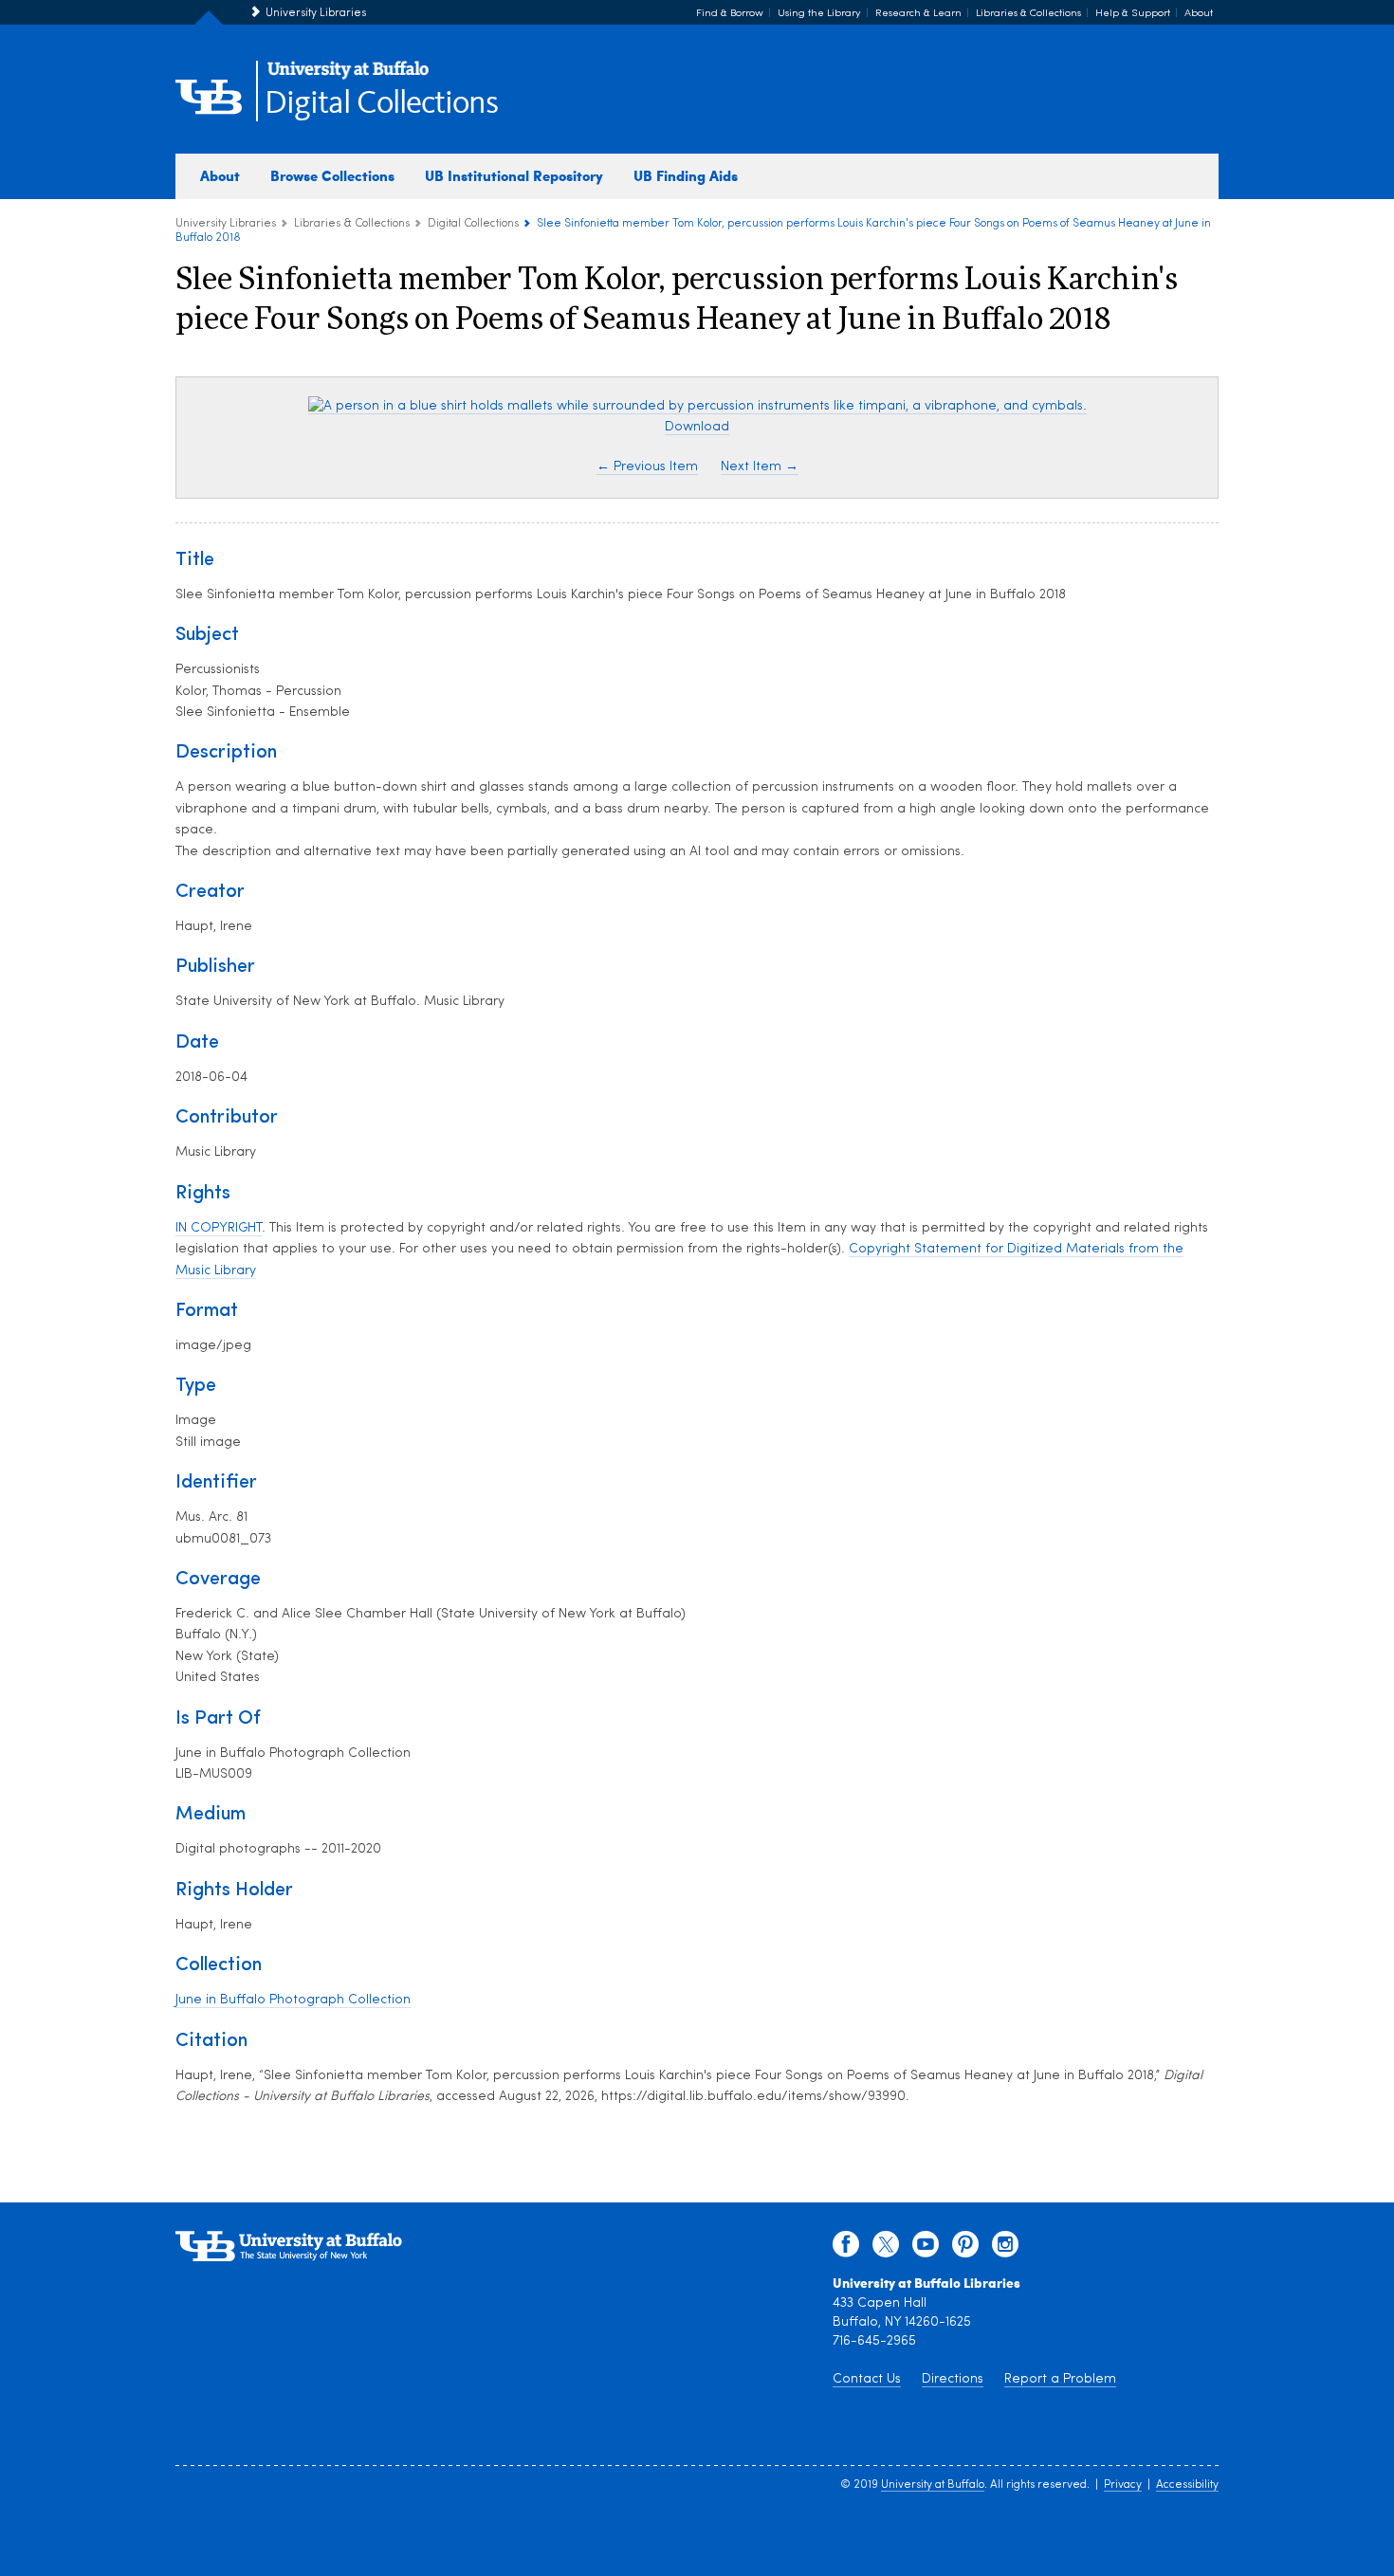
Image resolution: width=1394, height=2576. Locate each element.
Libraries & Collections (1028, 14)
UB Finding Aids (686, 175)
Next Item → (760, 467)
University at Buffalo (933, 2485)
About (1199, 14)
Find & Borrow (730, 14)
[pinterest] (965, 2249)
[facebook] (846, 2249)
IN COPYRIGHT (219, 1228)
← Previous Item (647, 467)
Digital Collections (381, 104)
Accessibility (1187, 2485)
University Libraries (316, 13)
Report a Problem (1060, 2379)
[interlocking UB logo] (348, 76)
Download (697, 427)
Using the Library (819, 14)
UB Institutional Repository (514, 175)
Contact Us (867, 2379)
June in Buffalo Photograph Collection (293, 2000)
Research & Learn (918, 14)
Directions (953, 2379)
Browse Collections (332, 175)
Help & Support (1133, 14)
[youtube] (926, 2249)
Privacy (1123, 2485)
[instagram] (1005, 2249)
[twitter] (886, 2249)
